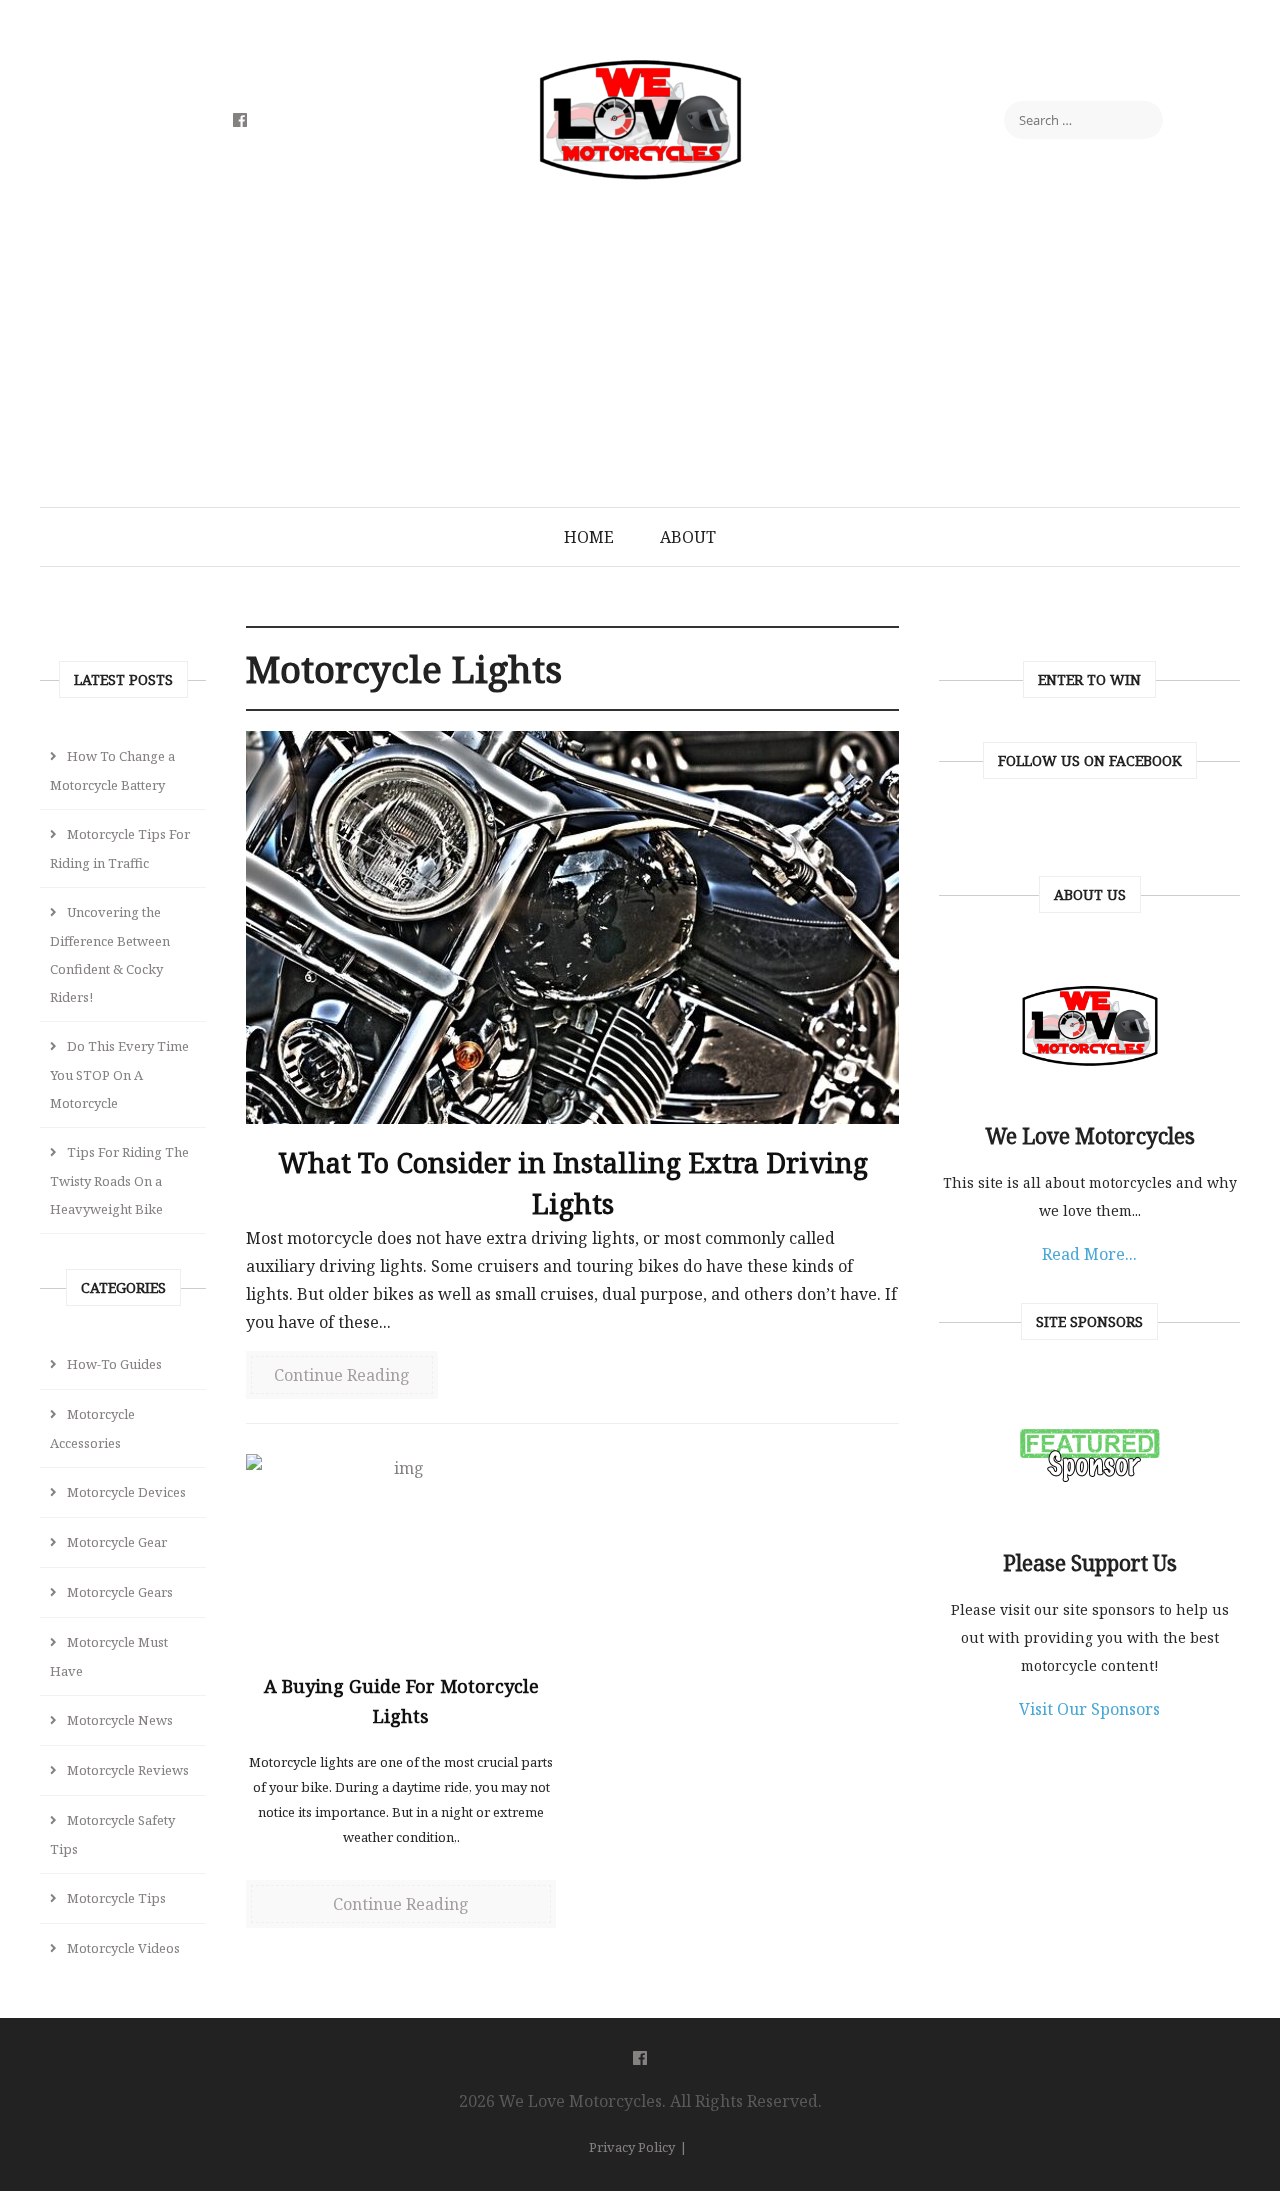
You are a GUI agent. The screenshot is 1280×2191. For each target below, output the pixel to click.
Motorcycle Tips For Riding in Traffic (120, 848)
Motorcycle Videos (123, 1948)
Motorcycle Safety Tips (112, 1834)
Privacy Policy (632, 2147)
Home (589, 537)
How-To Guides (114, 1364)
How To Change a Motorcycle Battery (112, 770)
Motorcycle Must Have (109, 1656)
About (688, 537)
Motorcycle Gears (120, 1592)
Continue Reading (342, 1375)
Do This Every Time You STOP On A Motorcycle (119, 1074)
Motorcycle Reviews (128, 1770)
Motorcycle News (120, 1720)
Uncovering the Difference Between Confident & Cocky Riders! (110, 954)
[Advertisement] (640, 357)
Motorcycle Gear (117, 1542)
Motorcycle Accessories (92, 1428)
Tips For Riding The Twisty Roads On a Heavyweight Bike (119, 1180)
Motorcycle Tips (116, 1898)
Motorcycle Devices (126, 1492)
